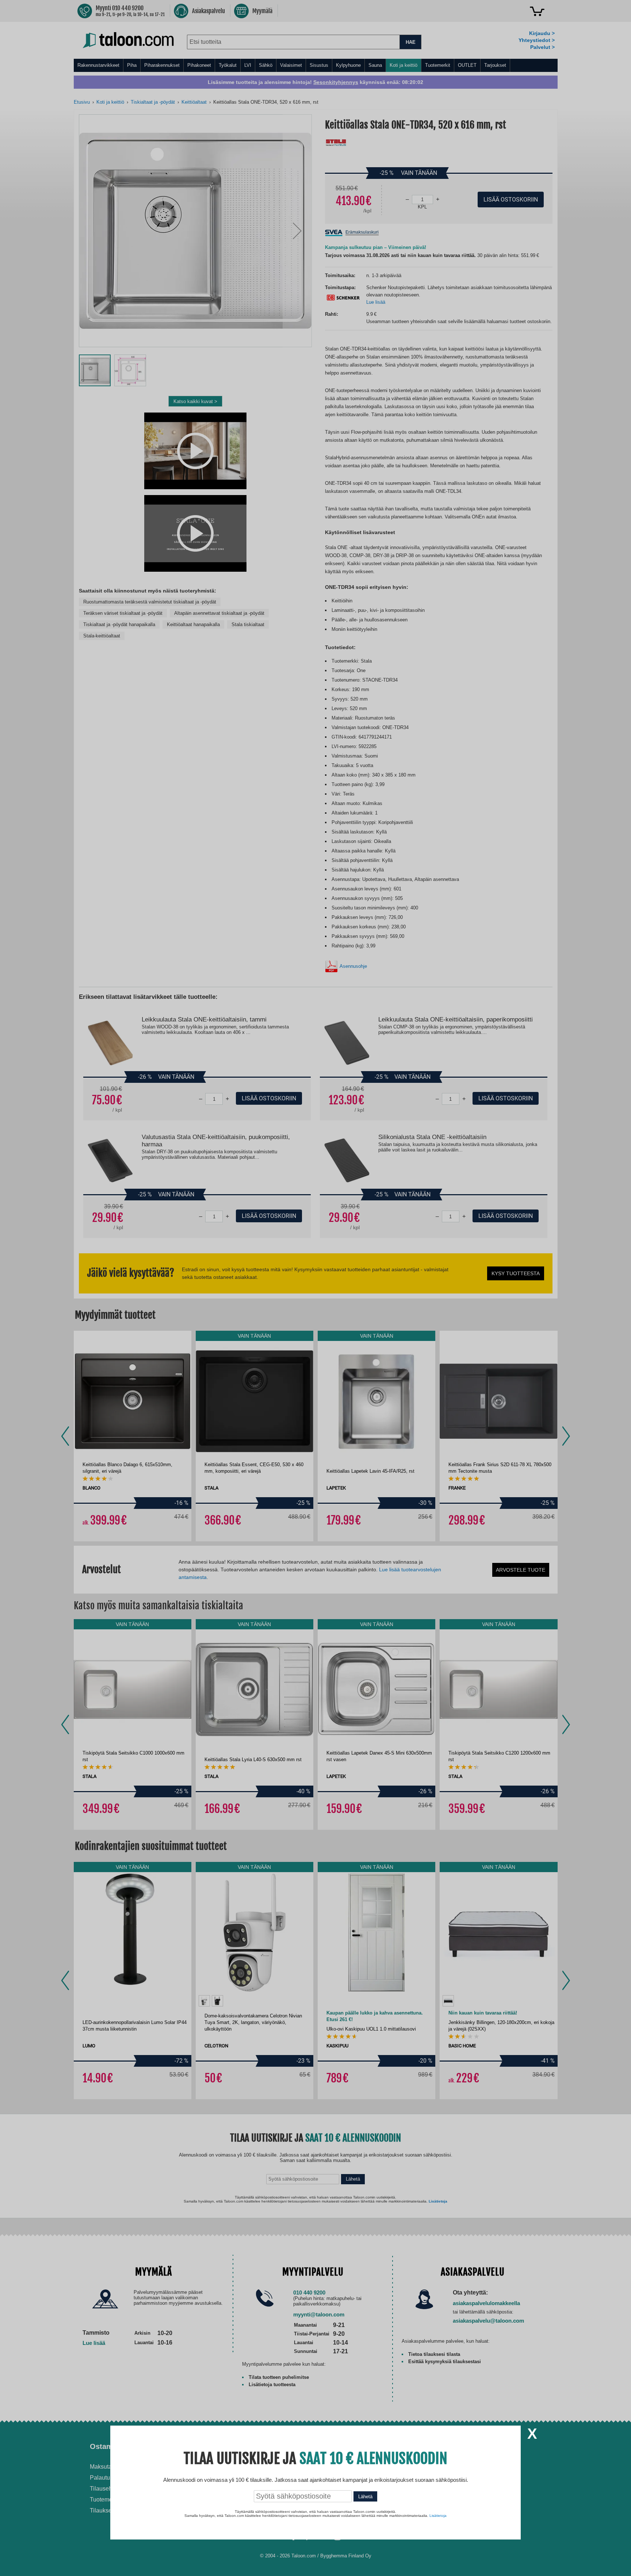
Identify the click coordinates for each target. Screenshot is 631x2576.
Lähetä (365, 2497)
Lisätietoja (438, 2516)
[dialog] (315, 1288)
